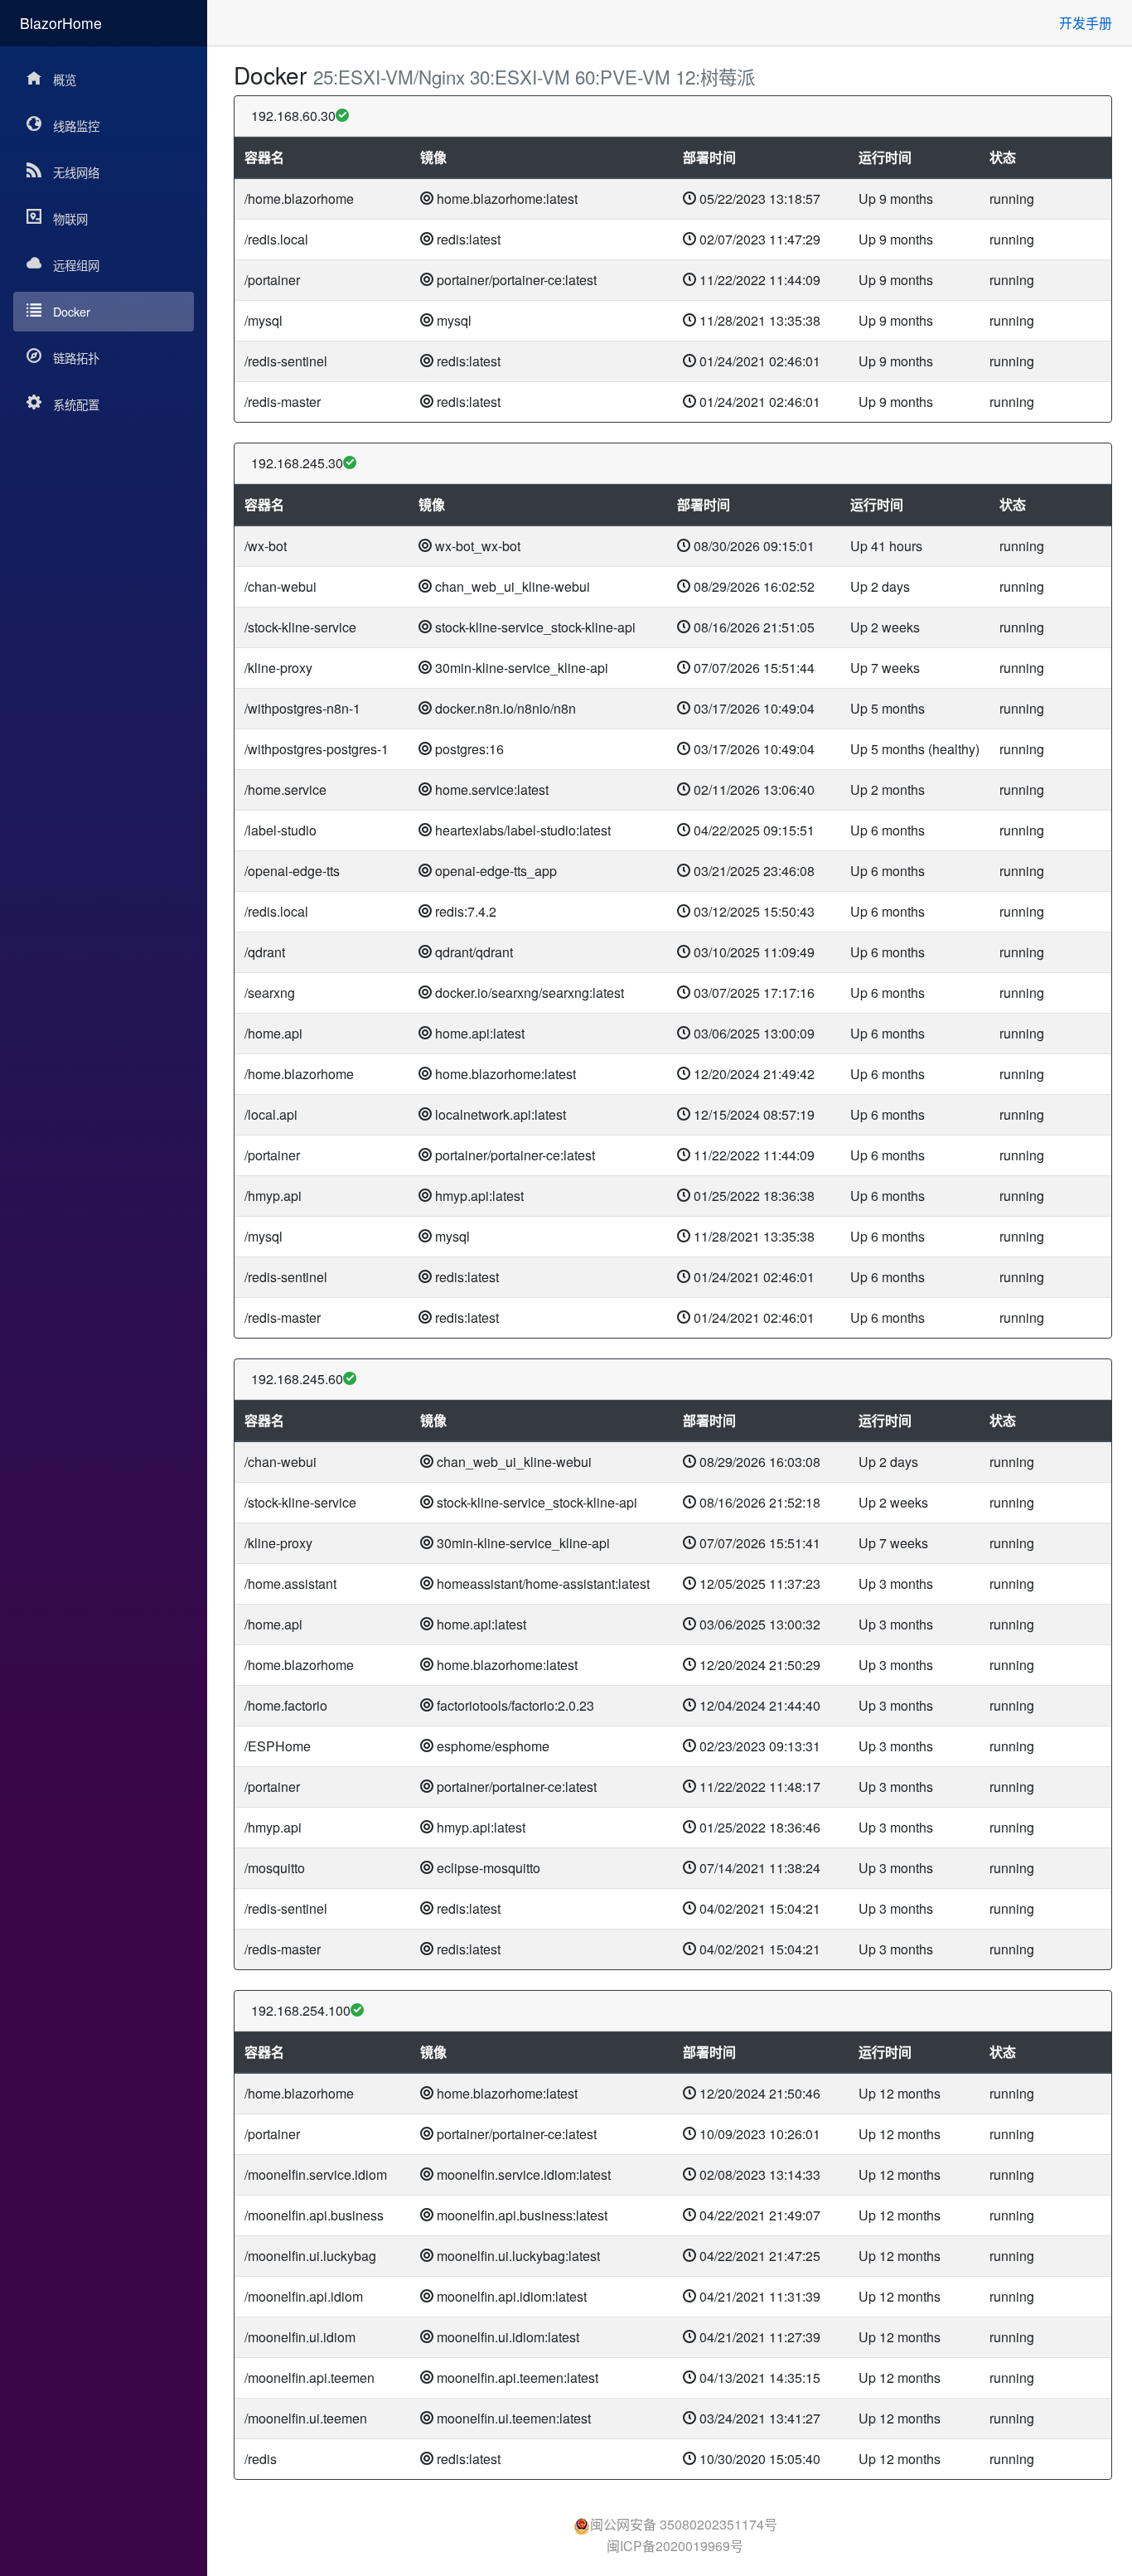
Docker (72, 311)
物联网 (70, 218)
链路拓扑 (76, 358)
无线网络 (76, 172)
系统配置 (76, 404)
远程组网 (76, 265)
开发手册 (1086, 23)
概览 (65, 79)
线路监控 (76, 126)
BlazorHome (61, 23)
